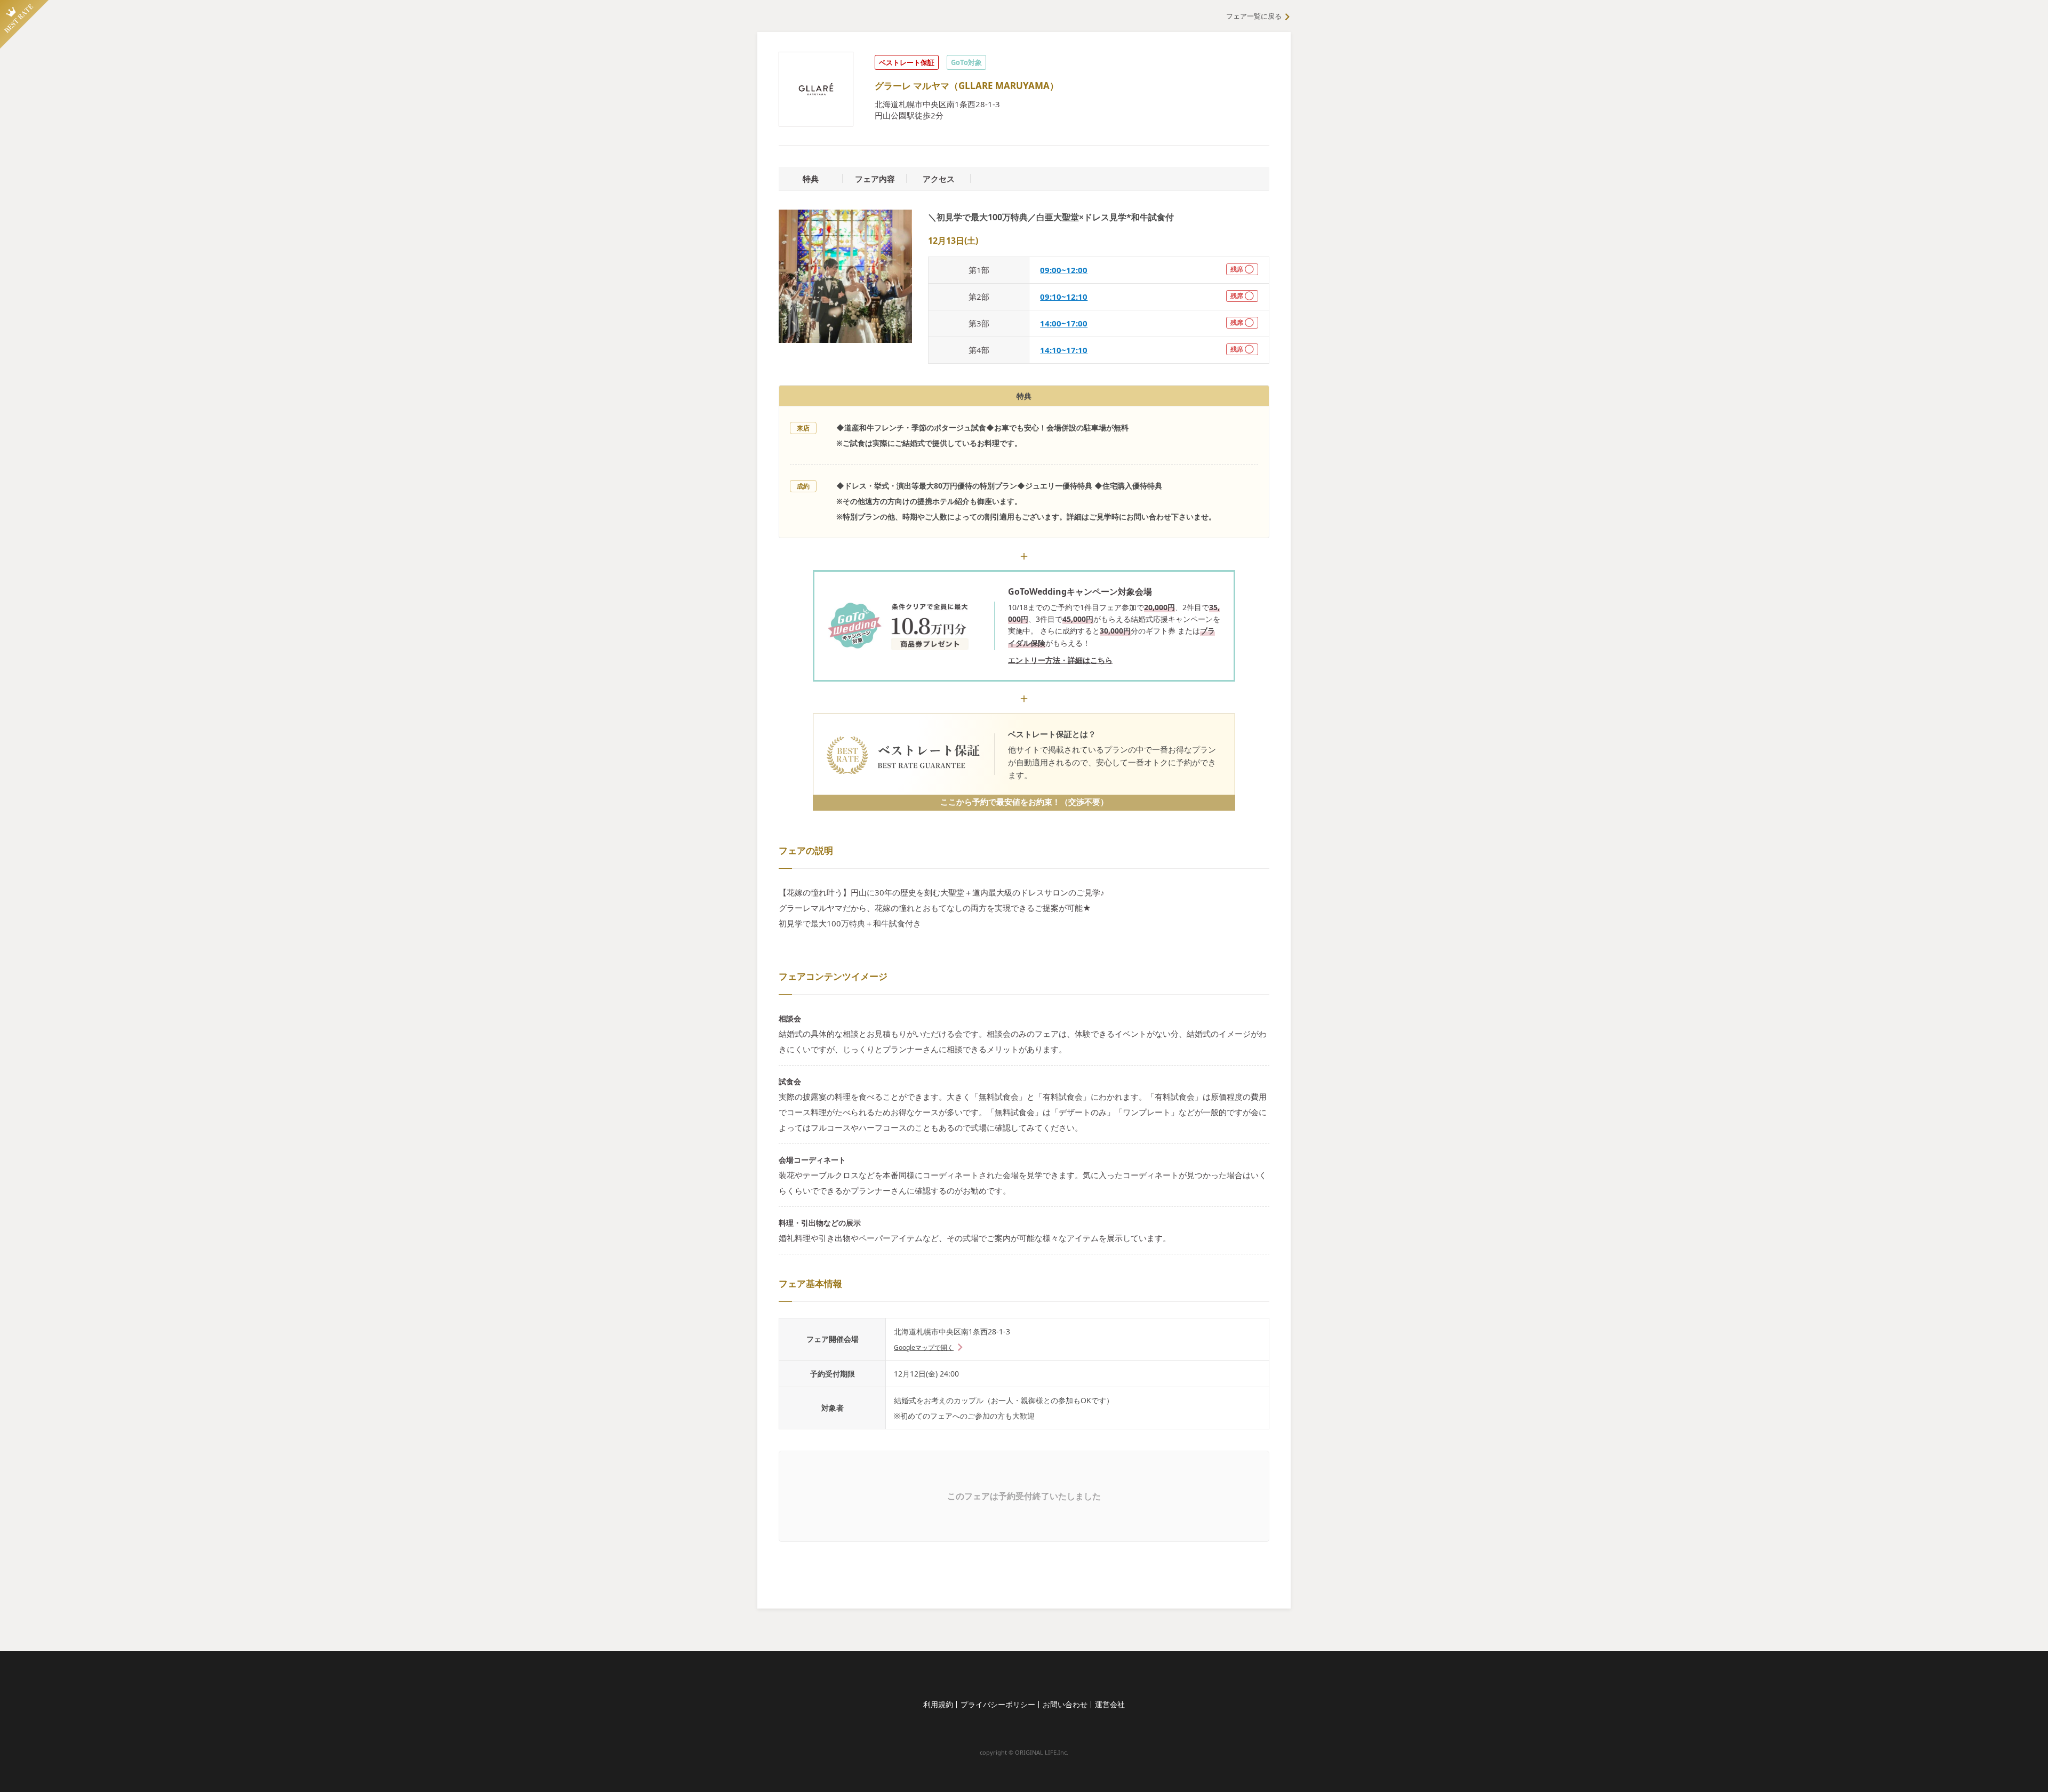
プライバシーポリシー (998, 1704)
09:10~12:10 (1064, 297)
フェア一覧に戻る (1254, 16)
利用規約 (938, 1704)
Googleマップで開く (924, 1347)
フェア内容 (875, 179)
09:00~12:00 (1064, 270)
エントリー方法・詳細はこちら (1060, 660)
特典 (811, 179)
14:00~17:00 (1064, 323)
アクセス (939, 179)
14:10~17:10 (1064, 350)
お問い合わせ (1065, 1704)
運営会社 (1110, 1704)
